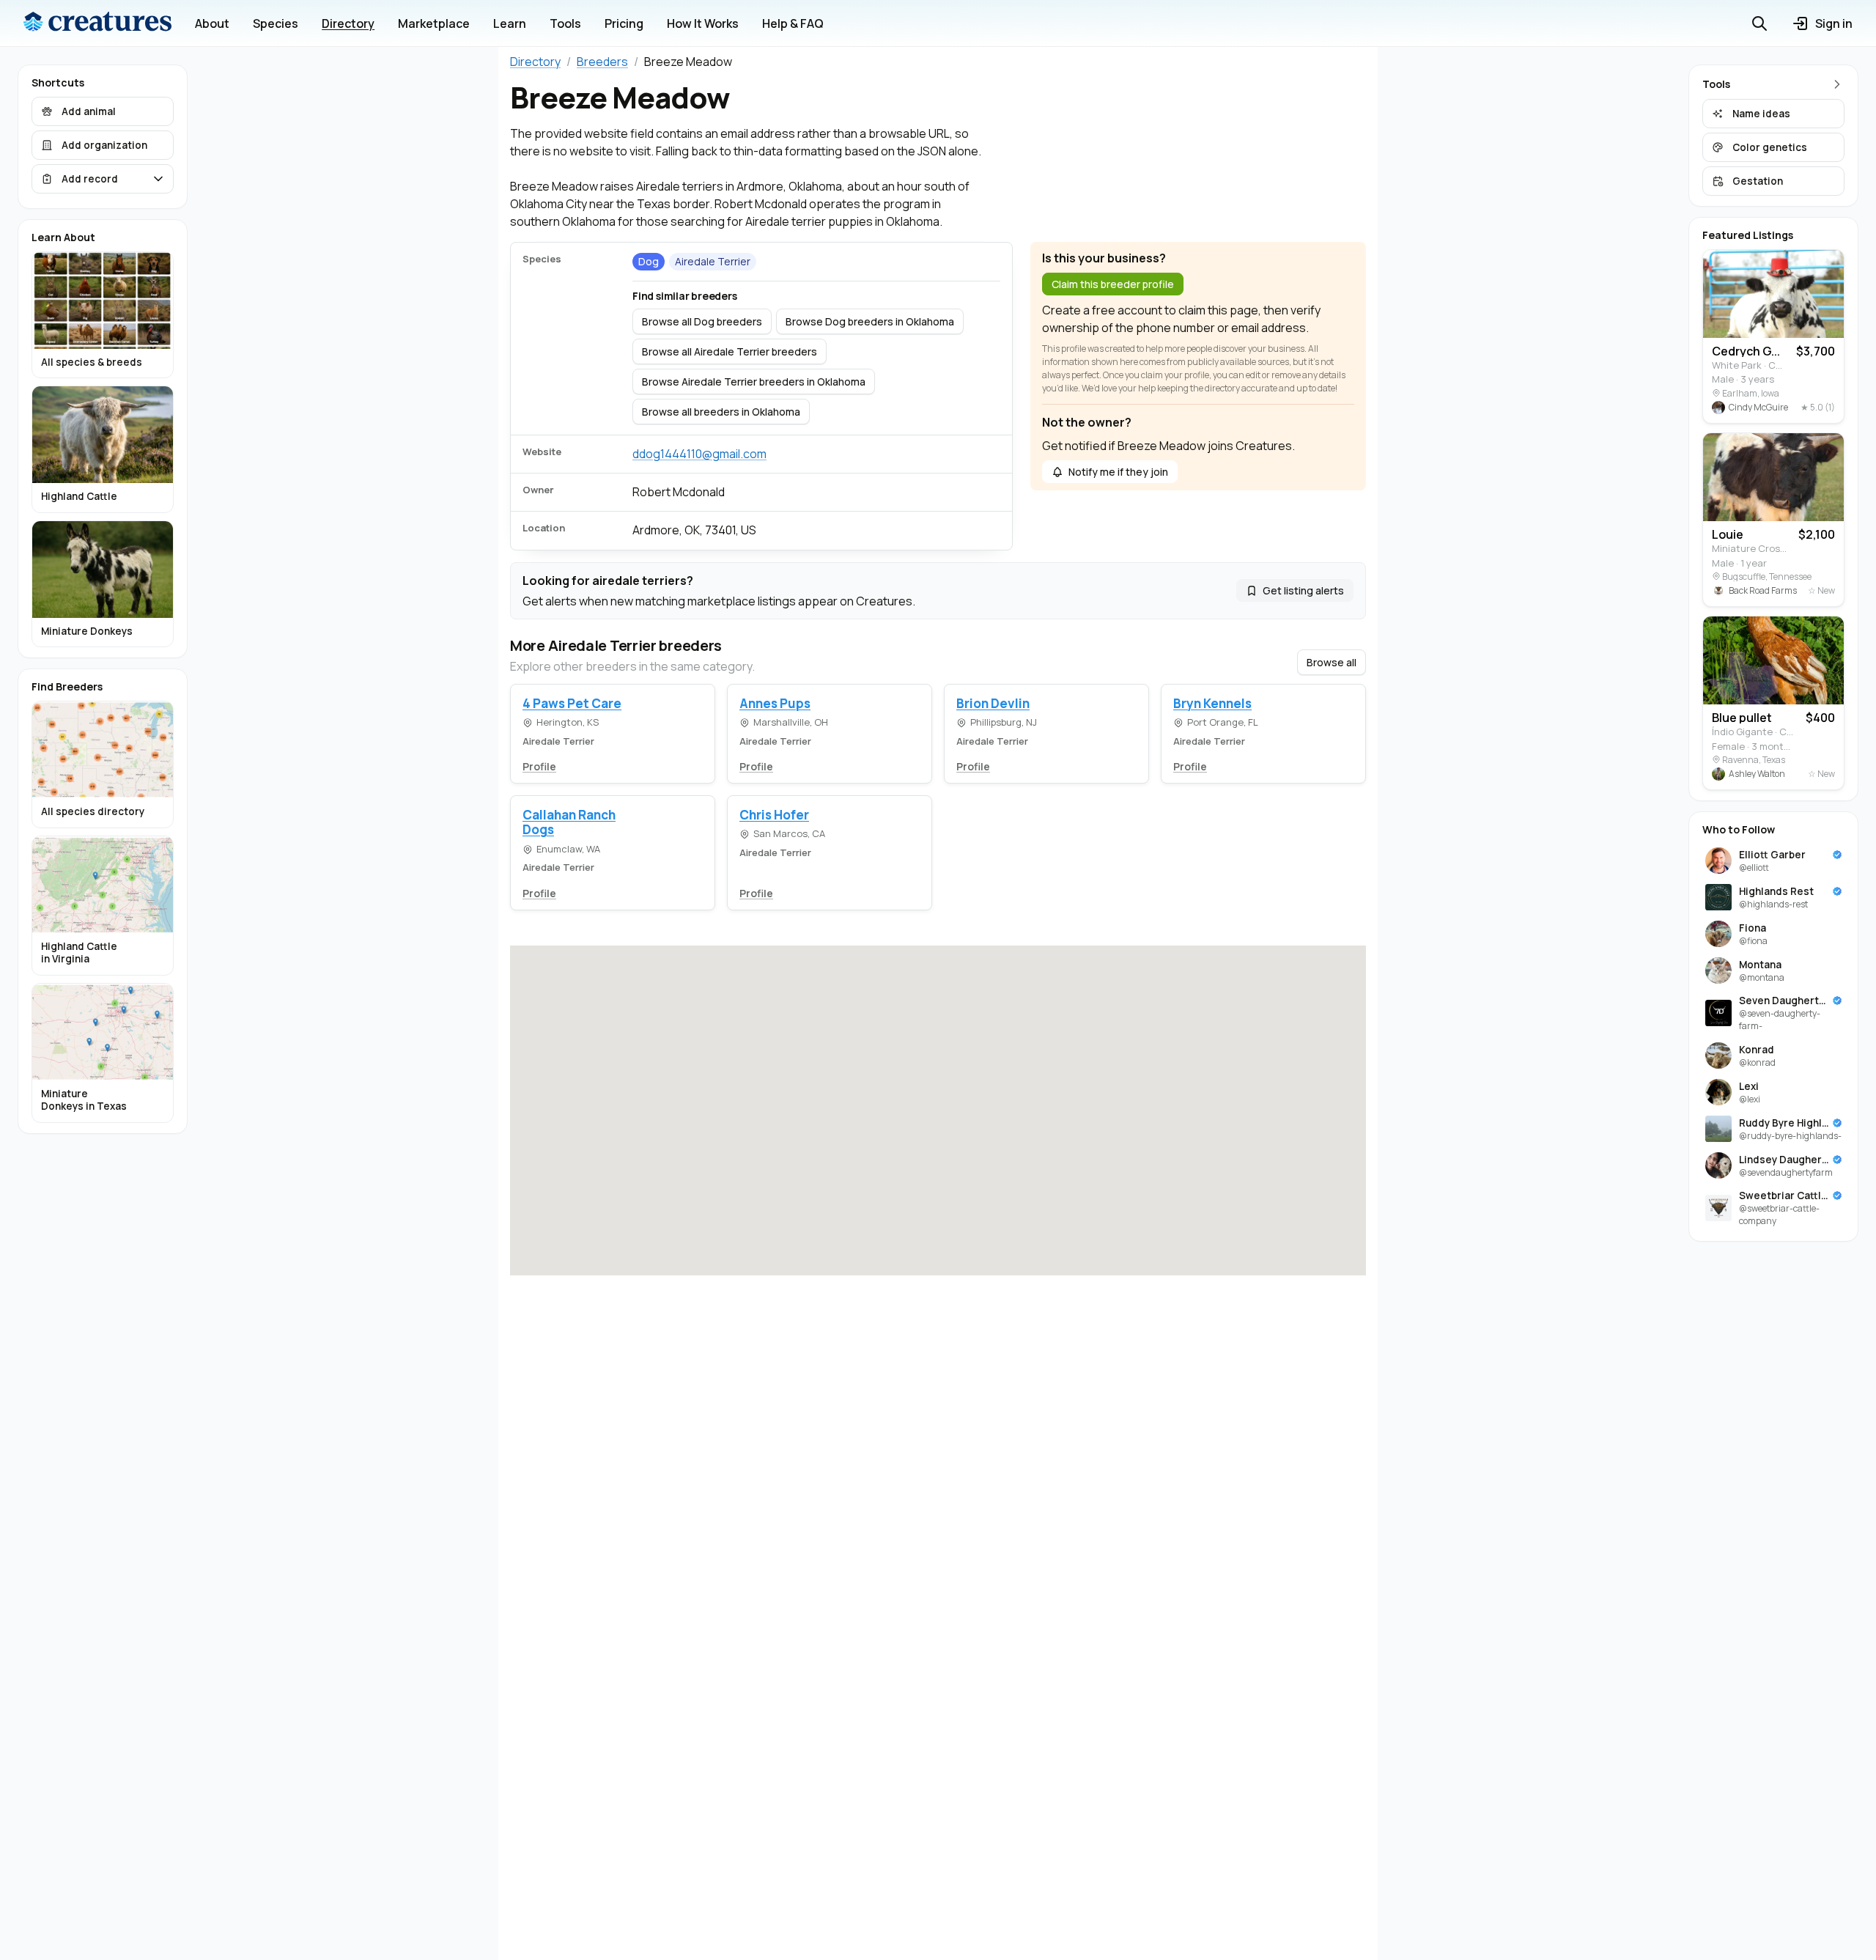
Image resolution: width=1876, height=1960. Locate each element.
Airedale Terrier (713, 261)
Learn (510, 23)
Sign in (1834, 23)
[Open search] (1759, 23)
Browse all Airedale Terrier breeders (730, 351)
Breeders (602, 62)
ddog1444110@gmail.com (699, 454)
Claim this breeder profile (1113, 284)
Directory (348, 23)
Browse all (1332, 662)
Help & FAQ (793, 23)
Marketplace (434, 23)
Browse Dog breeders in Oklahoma (870, 321)
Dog (649, 261)
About (212, 23)
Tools (565, 23)
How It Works (703, 23)
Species (276, 23)
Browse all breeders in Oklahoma (721, 412)
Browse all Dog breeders (702, 321)
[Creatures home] (97, 23)
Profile (539, 766)
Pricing (624, 23)
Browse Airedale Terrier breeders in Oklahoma (754, 382)
